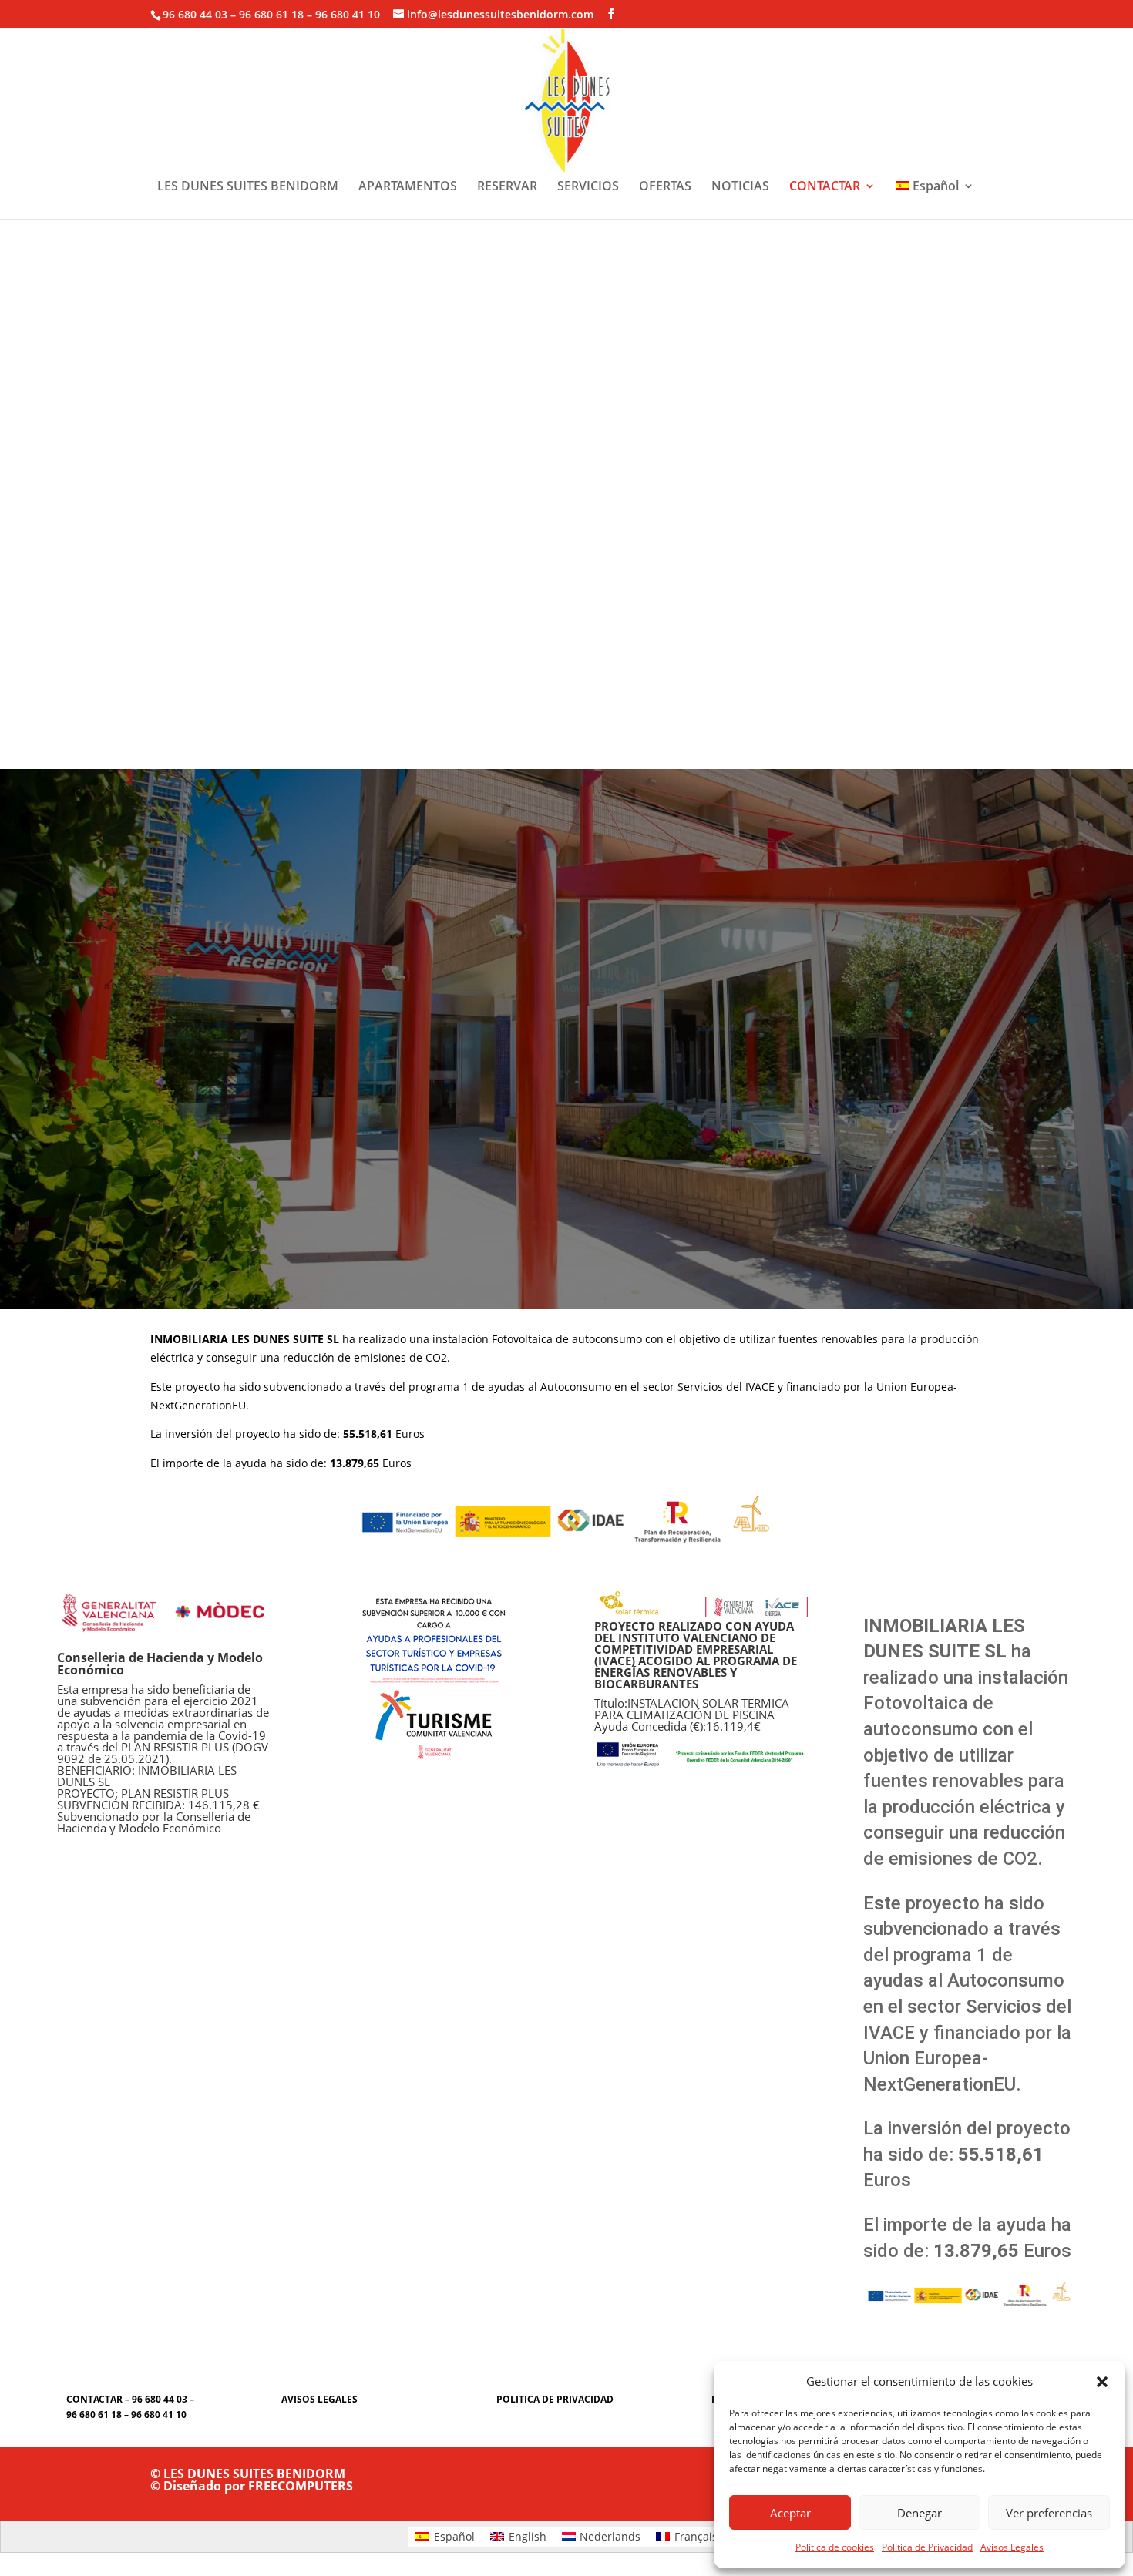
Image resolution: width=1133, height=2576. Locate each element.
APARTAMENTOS (408, 187)
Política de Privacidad (927, 2547)
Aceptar (790, 2513)
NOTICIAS (740, 187)
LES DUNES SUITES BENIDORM (248, 187)
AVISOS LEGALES (319, 2399)
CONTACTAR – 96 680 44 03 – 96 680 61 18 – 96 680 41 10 (130, 2407)
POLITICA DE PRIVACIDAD (555, 2399)
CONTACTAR (825, 187)
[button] (1102, 2382)
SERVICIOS (588, 187)
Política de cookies (835, 2547)
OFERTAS (665, 187)
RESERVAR (507, 187)
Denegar (920, 2513)
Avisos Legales (1012, 2547)
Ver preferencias (1049, 2513)
